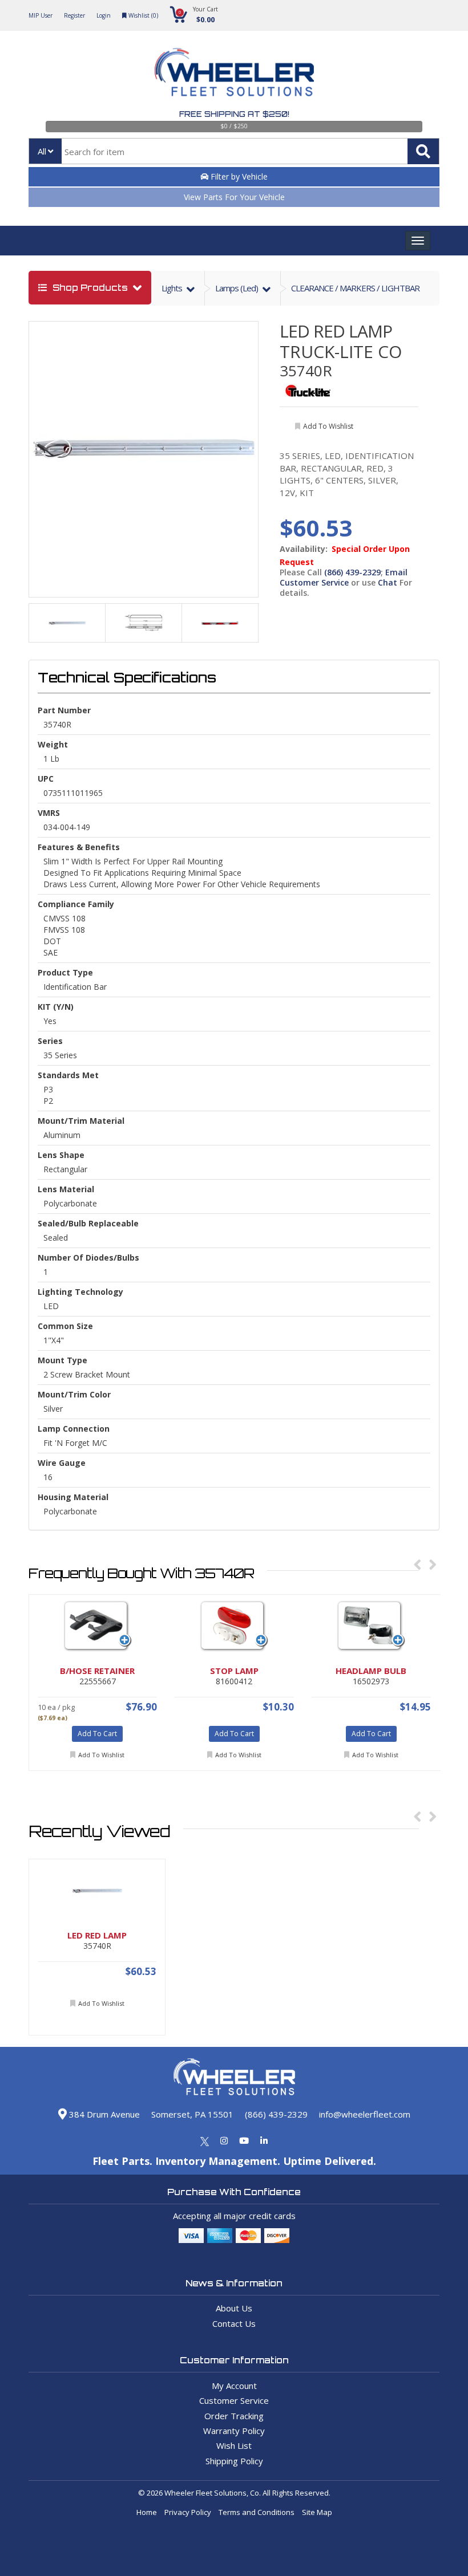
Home (147, 2512)
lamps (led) (237, 288)
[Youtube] (244, 2140)
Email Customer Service (344, 577)
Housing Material (73, 1497)
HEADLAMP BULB (371, 1671)
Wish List (234, 2445)
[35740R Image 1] (144, 447)
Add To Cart (97, 1734)
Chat (388, 582)
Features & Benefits (79, 847)
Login (104, 15)
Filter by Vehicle (238, 176)
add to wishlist (328, 426)
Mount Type (62, 1360)
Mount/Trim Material (81, 1121)
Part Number (64, 710)
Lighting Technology (80, 1292)
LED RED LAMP (336, 331)
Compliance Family (76, 904)
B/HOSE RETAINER (97, 1671)
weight (53, 744)
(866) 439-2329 (352, 572)
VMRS (49, 813)
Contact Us (234, 2323)
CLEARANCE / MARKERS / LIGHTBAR (355, 288)
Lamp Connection (74, 1429)
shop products (90, 288)
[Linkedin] (264, 2140)
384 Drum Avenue (103, 2114)
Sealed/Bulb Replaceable (88, 1223)
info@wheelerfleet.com (365, 2114)
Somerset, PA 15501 (192, 2114)
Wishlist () (142, 15)
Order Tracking (234, 2416)
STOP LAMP (234, 1671)
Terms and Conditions (257, 2512)
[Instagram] (224, 2140)
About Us (234, 2308)
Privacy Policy (188, 2512)
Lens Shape (61, 1155)
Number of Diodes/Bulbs (88, 1257)
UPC (46, 779)
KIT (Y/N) (56, 1007)
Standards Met (68, 1075)
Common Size (65, 1326)
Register (74, 15)
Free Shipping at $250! (234, 114)
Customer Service (234, 2400)
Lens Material (66, 1189)
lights (173, 288)
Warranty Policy (234, 2431)
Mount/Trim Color (74, 1394)
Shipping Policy (234, 2461)
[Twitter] (205, 2140)
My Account (234, 2386)
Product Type (65, 972)
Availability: (304, 549)
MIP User (41, 15)
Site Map (317, 2512)
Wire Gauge (62, 1463)
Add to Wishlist (101, 1755)
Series (50, 1041)
